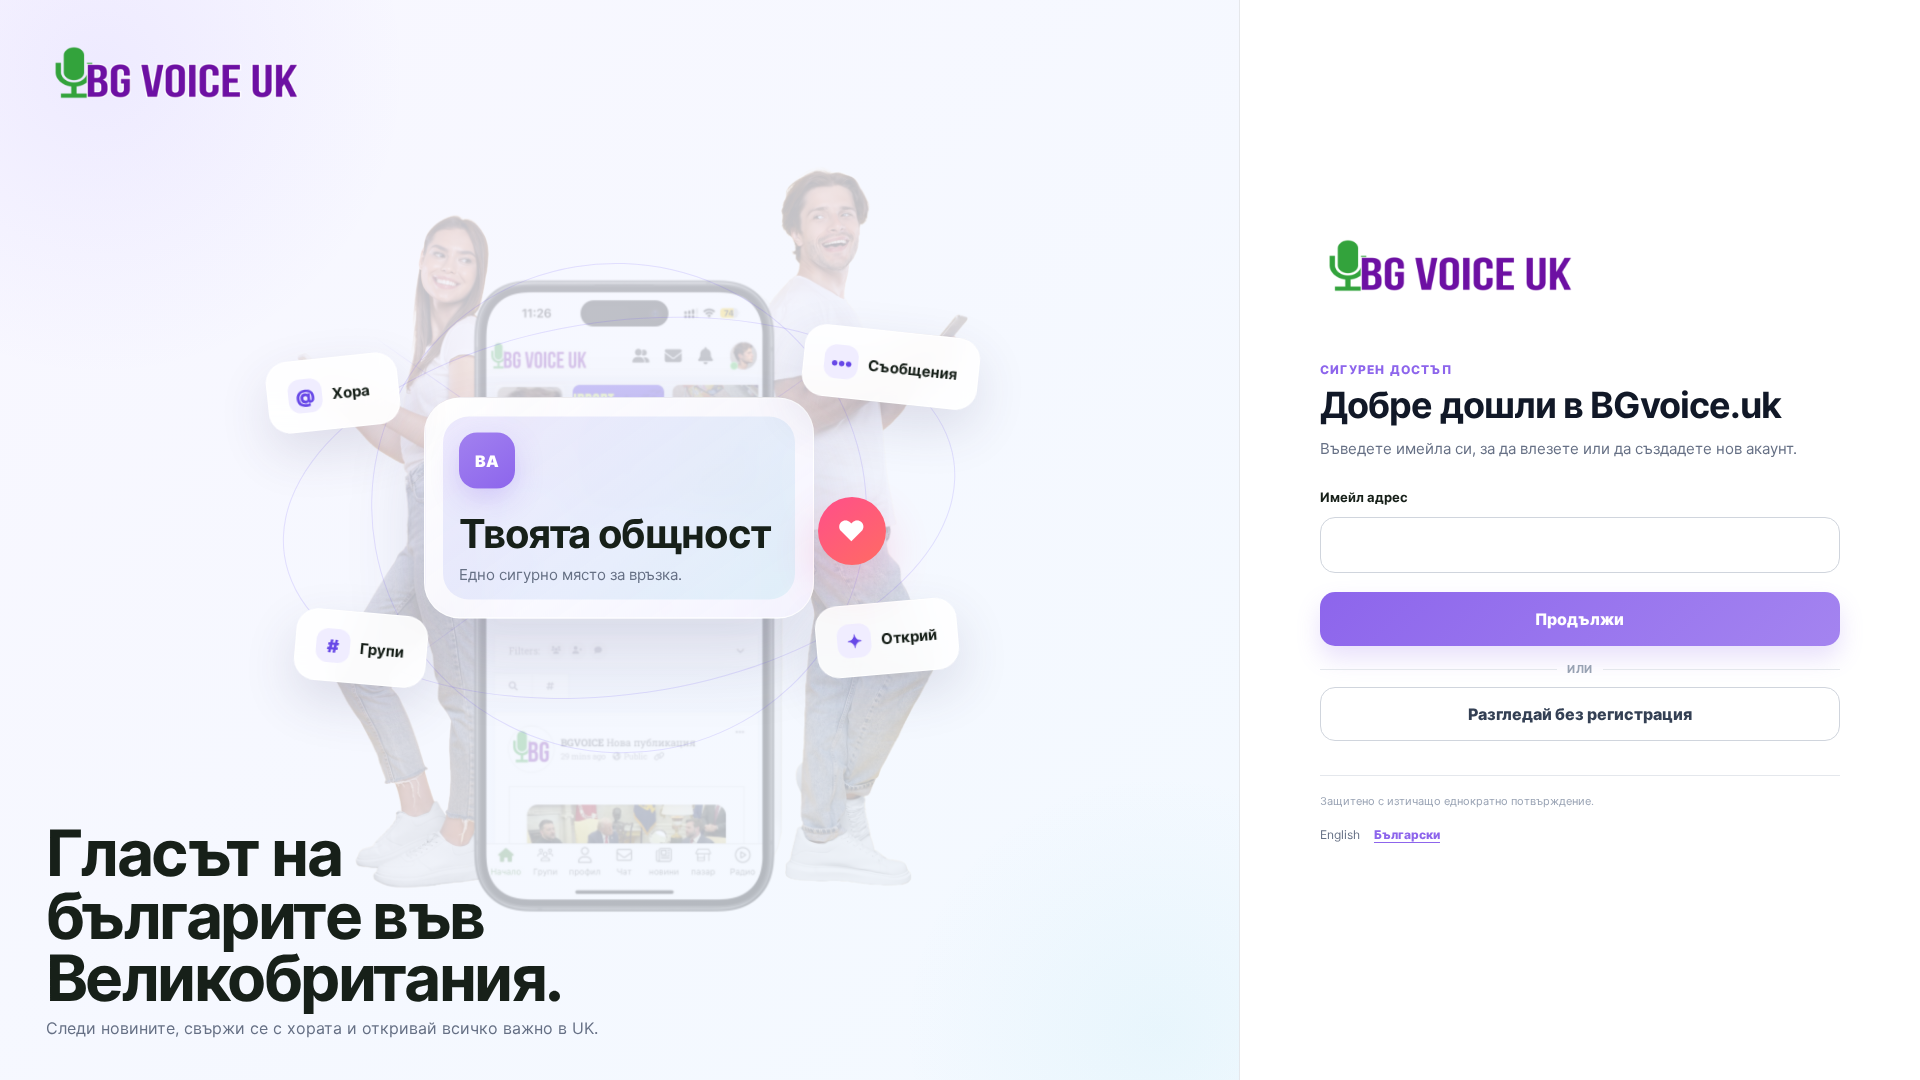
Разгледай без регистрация (1580, 714)
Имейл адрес (1364, 497)
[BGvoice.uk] (1450, 255)
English (1340, 834)
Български (1407, 834)
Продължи (1579, 619)
